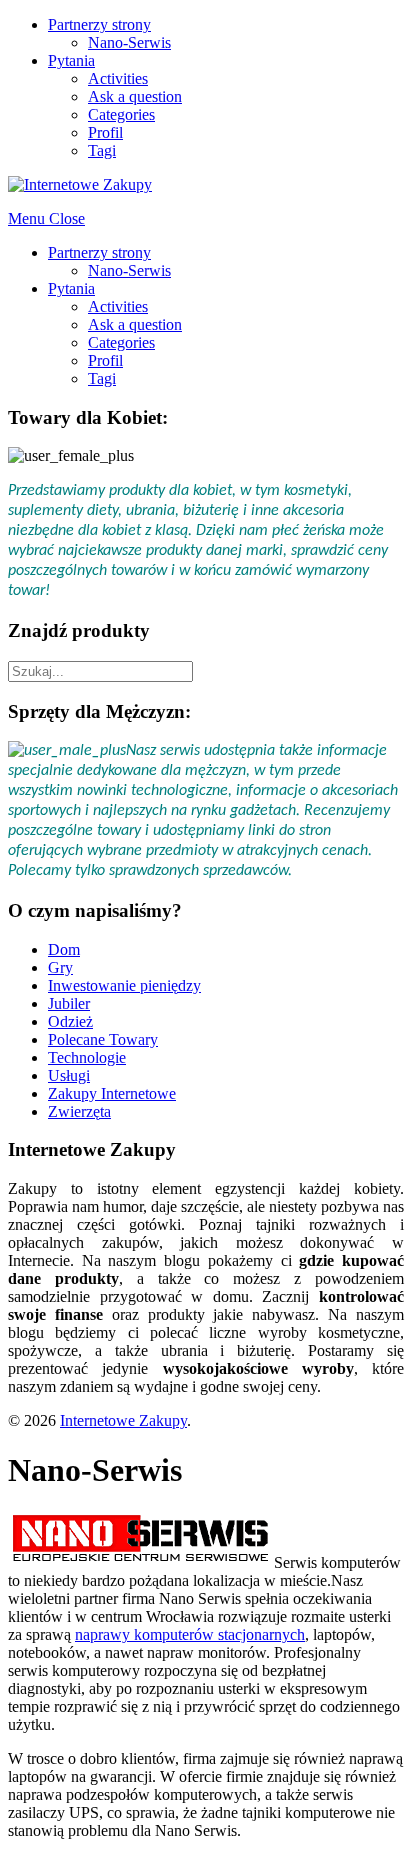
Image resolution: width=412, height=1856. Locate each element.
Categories (121, 114)
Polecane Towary (103, 1039)
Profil (105, 132)
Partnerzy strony (99, 24)
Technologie (87, 1057)
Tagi (102, 150)
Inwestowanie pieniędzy (124, 985)
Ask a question (135, 96)
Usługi (69, 1075)
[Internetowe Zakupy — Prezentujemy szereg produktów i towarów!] (80, 184)
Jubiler (69, 1003)
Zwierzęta (79, 1111)
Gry (60, 967)
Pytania (71, 60)
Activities (118, 78)
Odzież (70, 1021)
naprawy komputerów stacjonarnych (190, 1634)
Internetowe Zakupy (123, 1420)
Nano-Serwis (129, 42)
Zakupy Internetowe (112, 1093)
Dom (64, 949)
